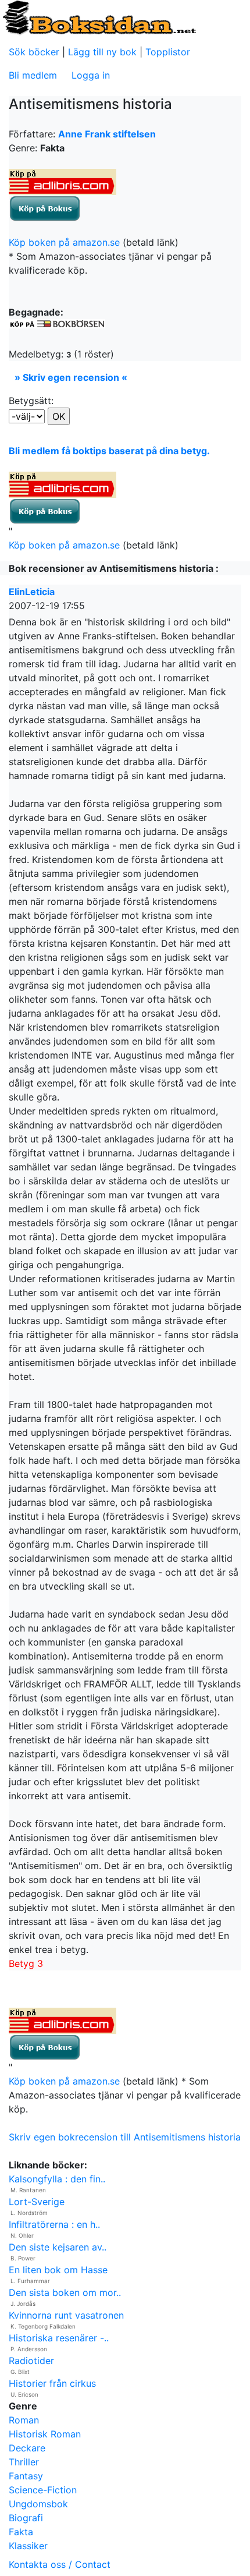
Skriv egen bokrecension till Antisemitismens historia (125, 2137)
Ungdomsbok (38, 2504)
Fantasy (26, 2476)
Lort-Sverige (37, 2202)
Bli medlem (33, 75)
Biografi (26, 2518)
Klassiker (28, 2546)
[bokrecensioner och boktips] (99, 17)
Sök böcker (34, 52)
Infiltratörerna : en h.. (54, 2224)
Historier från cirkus (52, 2383)
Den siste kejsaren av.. (58, 2247)
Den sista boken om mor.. (65, 2292)
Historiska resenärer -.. (59, 2338)
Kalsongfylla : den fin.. (57, 2179)
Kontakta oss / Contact (60, 2564)
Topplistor (168, 52)
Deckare (27, 2448)
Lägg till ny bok (102, 52)
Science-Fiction (43, 2490)
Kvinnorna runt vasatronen (66, 2315)
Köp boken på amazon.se (64, 242)
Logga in (91, 75)
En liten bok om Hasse (58, 2270)
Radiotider (31, 2361)
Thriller (24, 2462)
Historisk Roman (45, 2434)
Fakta (21, 2532)
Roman (24, 2420)
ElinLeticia (32, 592)
